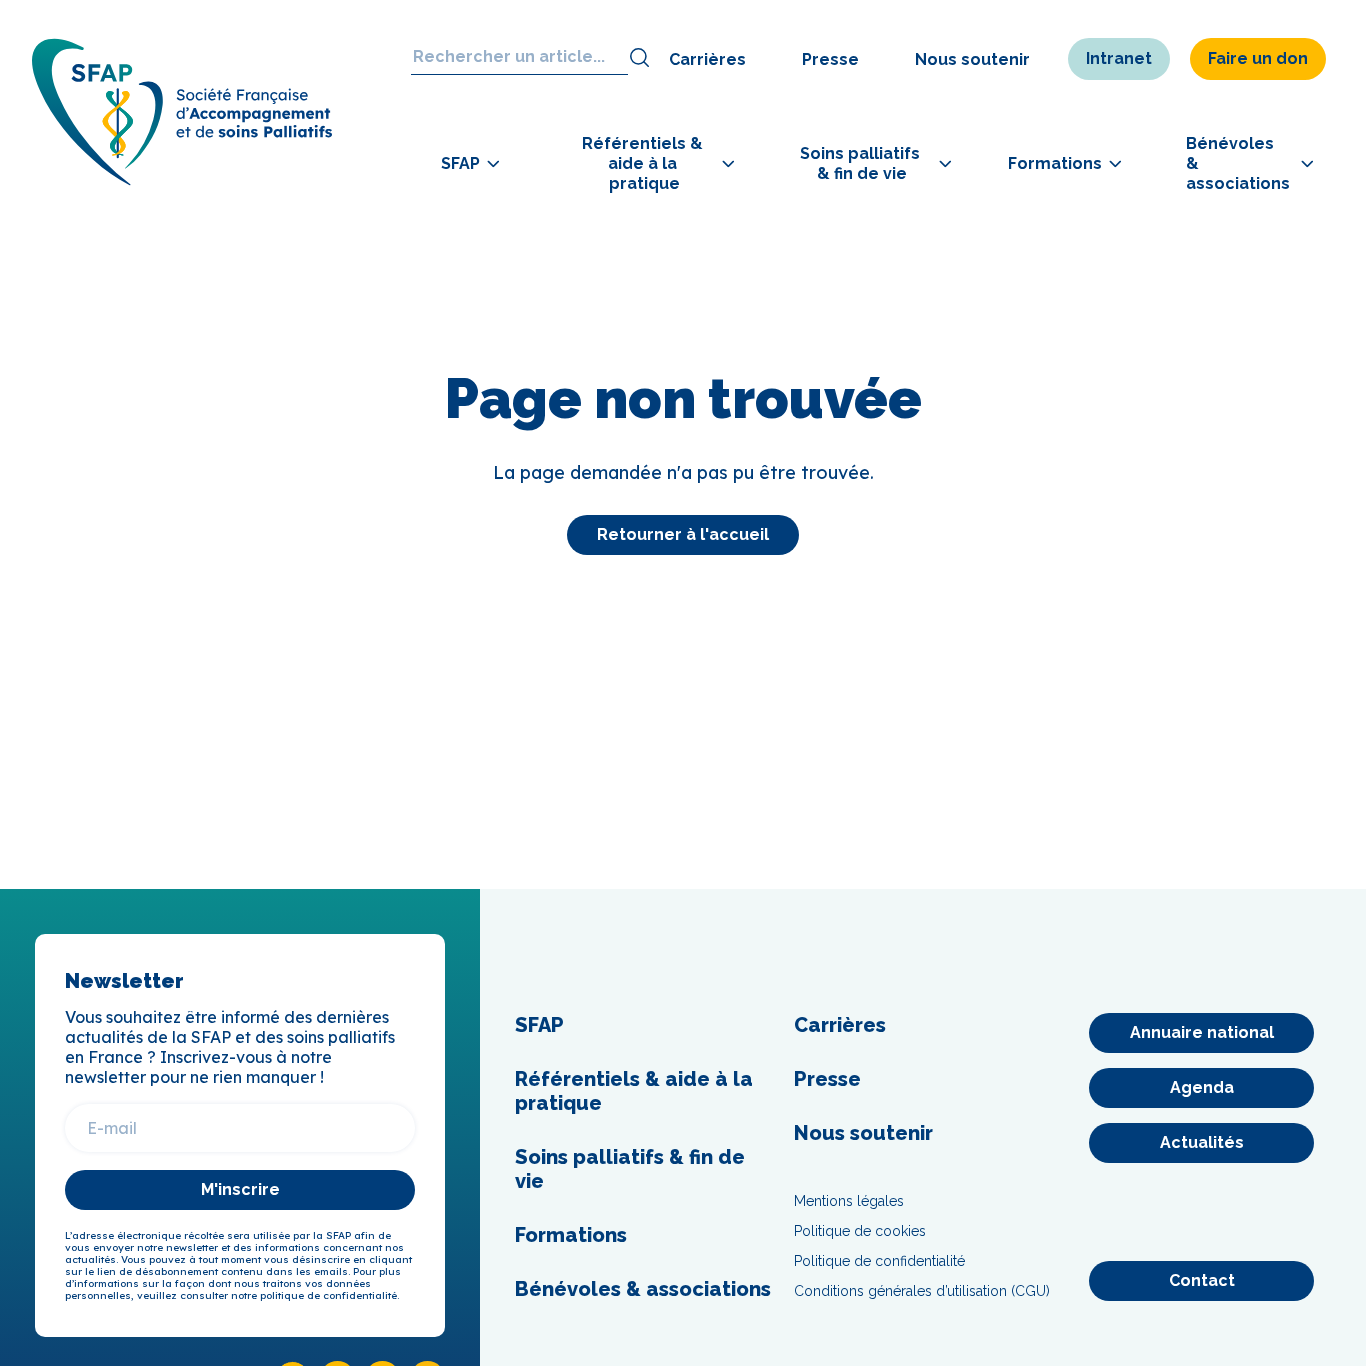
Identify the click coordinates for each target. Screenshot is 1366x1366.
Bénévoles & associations (643, 1289)
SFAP (539, 1025)
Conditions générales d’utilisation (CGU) (922, 1291)
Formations (571, 1235)
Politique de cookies (860, 1231)
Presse (830, 59)
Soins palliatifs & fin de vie (630, 1169)
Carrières (707, 59)
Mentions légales (849, 1201)
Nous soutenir (972, 59)
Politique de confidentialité (879, 1261)
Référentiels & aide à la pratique (634, 1091)
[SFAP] (182, 179)
